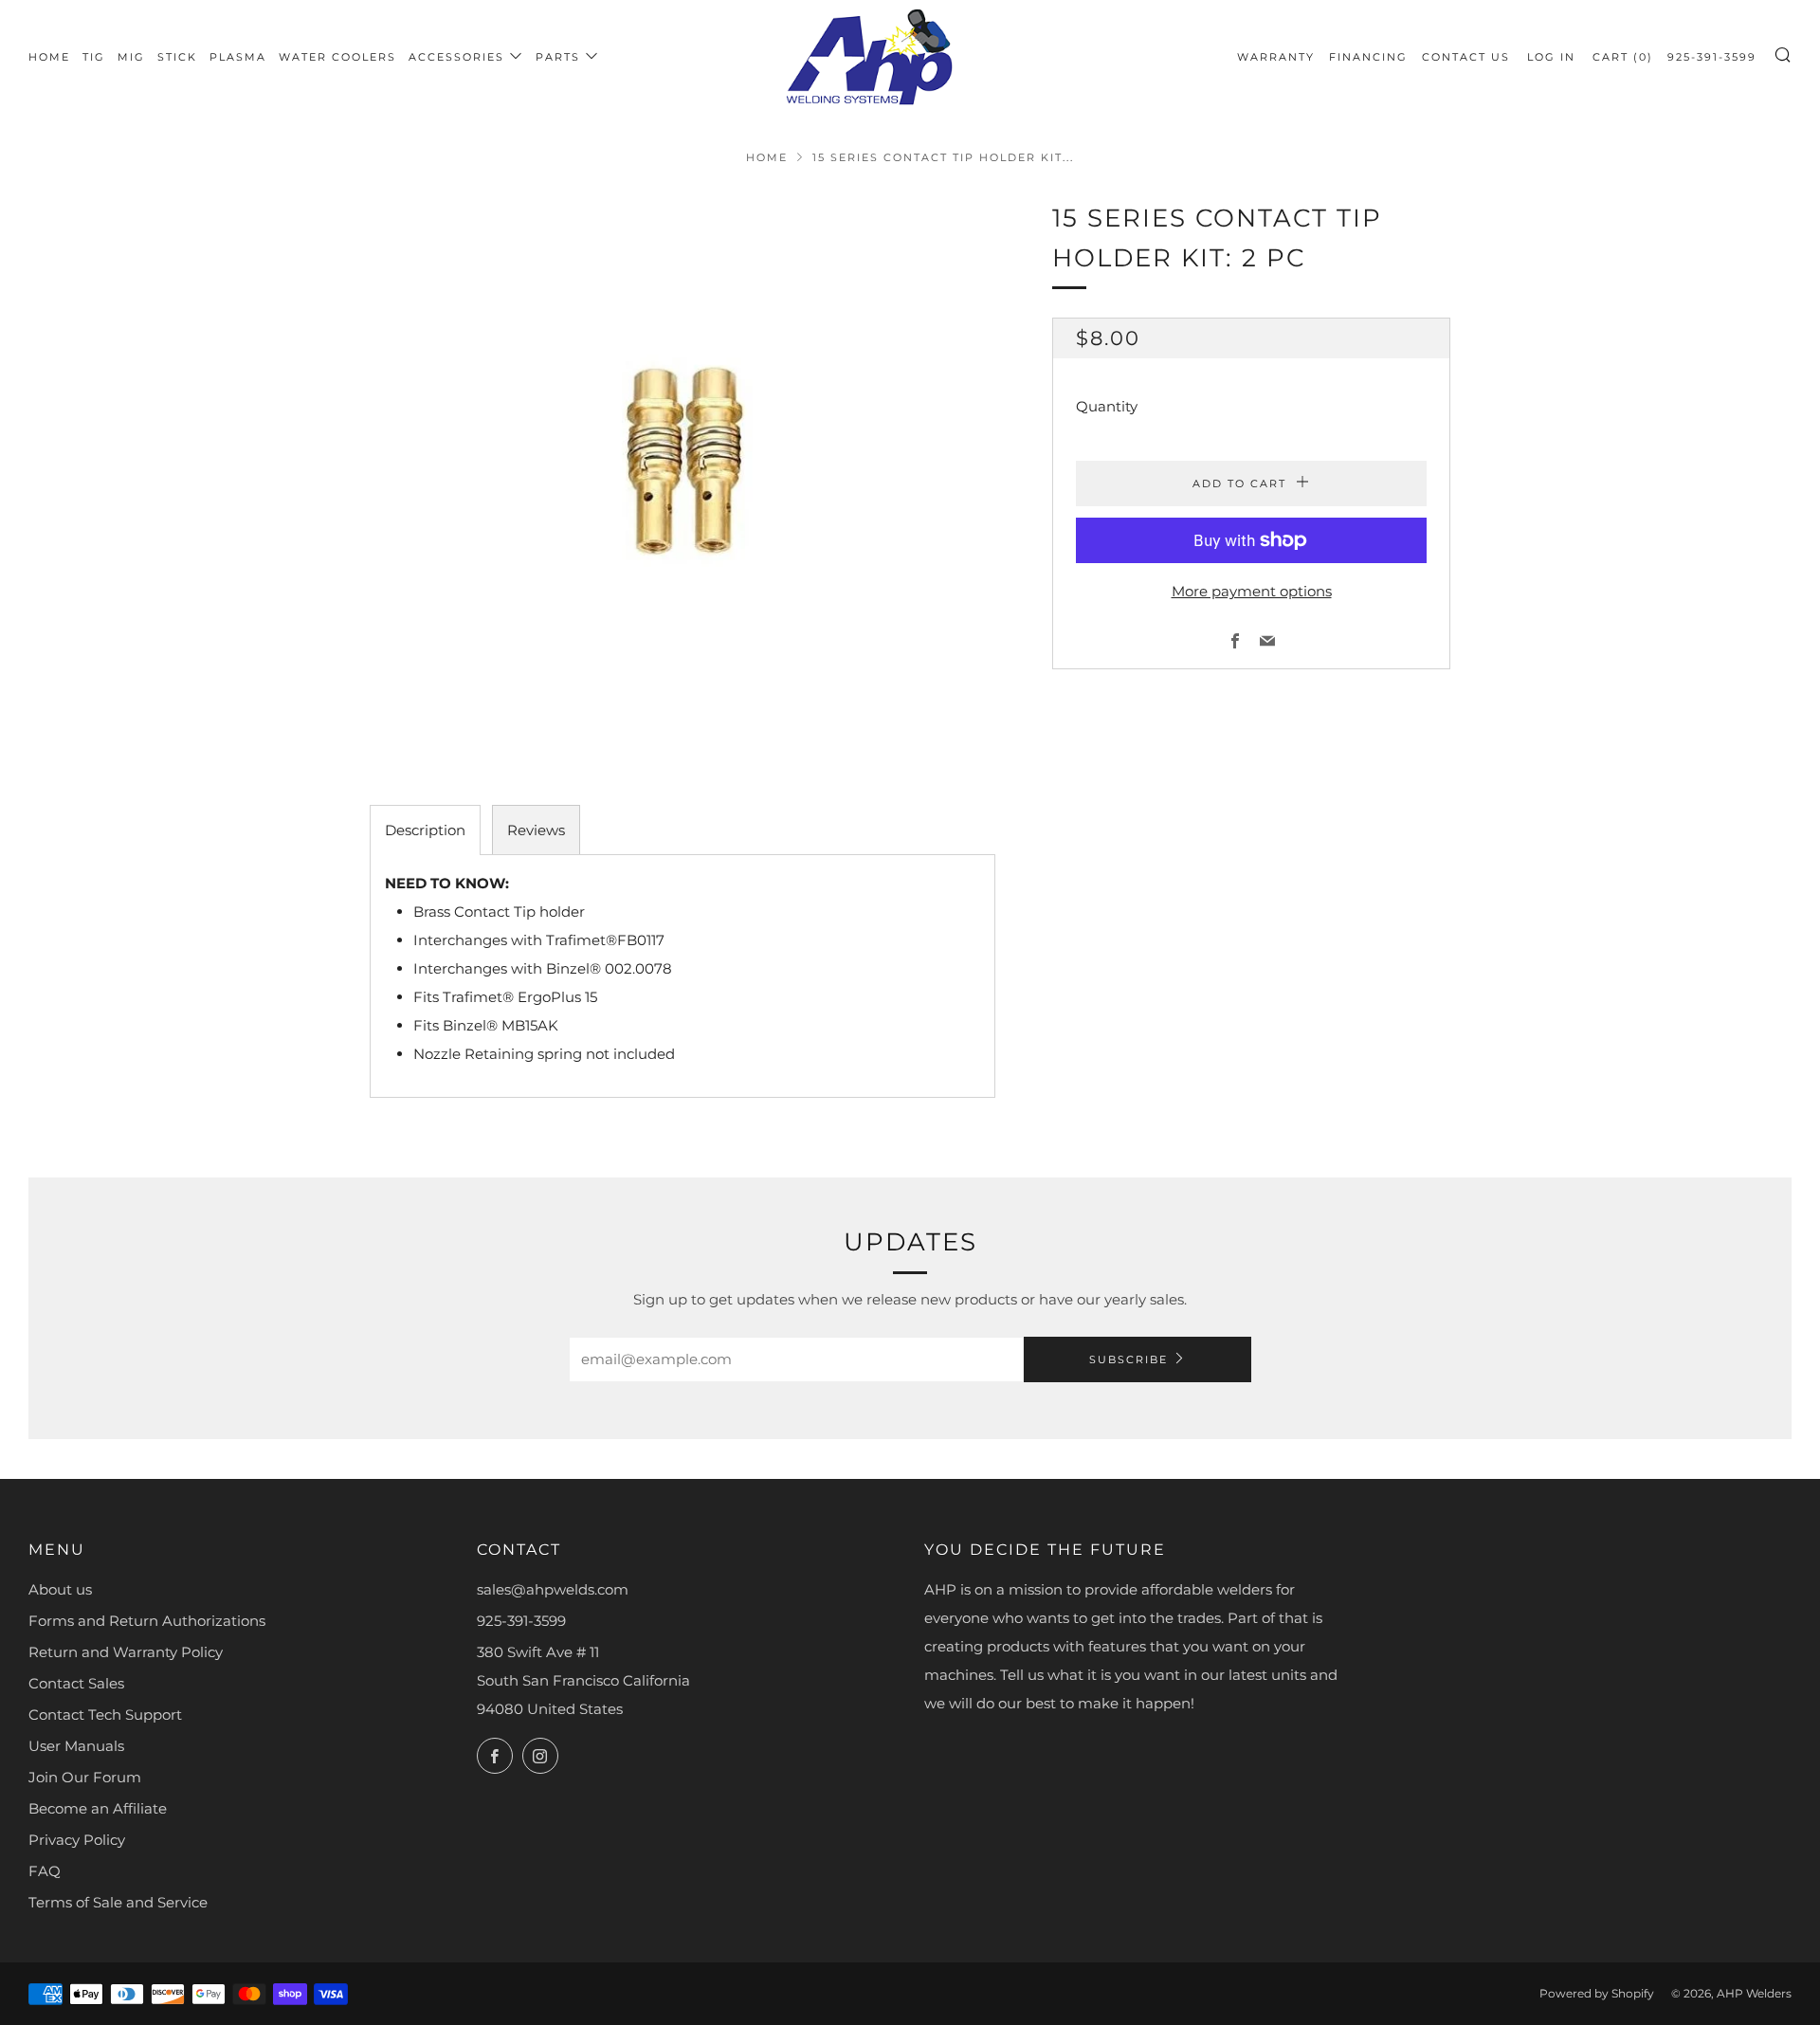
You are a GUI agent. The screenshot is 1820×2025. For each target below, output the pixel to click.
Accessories (456, 57)
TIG (94, 57)
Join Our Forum (85, 1777)
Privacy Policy (77, 1840)
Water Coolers (337, 57)
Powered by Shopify (1597, 1993)
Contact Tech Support (105, 1715)
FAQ (45, 1871)
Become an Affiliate (98, 1808)
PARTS (558, 57)
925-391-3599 (1712, 57)
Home (49, 57)
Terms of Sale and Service (118, 1902)
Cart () (1623, 57)
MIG (131, 57)
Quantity (1107, 406)
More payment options (1252, 591)
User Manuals (76, 1746)
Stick (177, 57)
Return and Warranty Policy (126, 1652)
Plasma (238, 57)
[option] (682, 474)
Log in (1551, 57)
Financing (1368, 57)
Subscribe (1128, 1359)
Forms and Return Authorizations (147, 1621)
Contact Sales (76, 1683)
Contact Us (1466, 57)
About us (60, 1589)
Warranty (1276, 57)
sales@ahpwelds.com (553, 1589)
